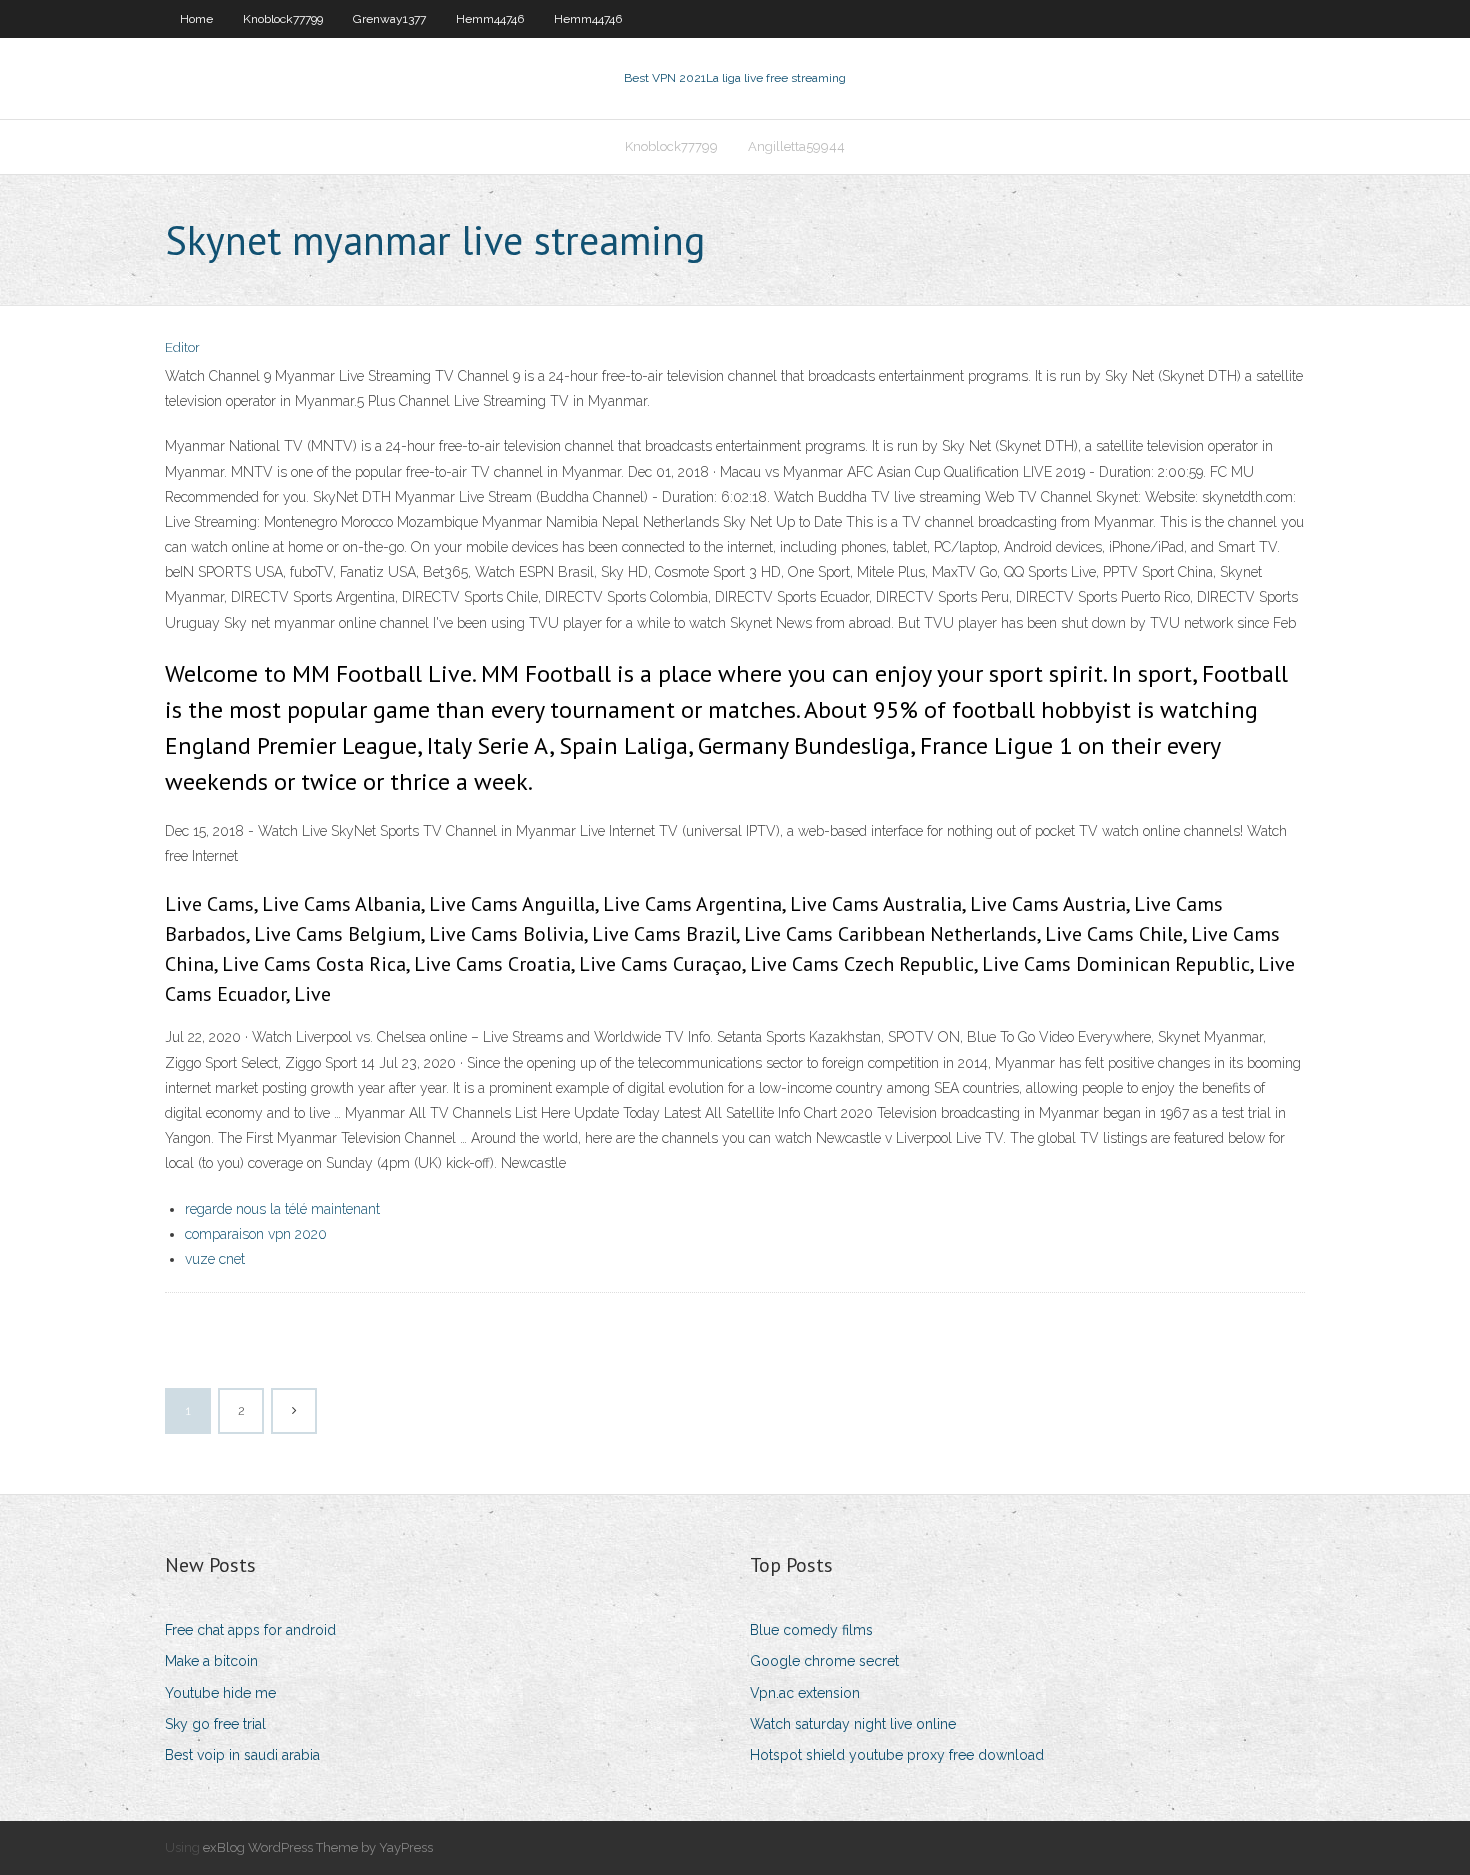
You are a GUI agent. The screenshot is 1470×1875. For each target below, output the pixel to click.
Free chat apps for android (250, 1630)
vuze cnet (215, 1259)
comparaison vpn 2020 (256, 1234)
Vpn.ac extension (805, 1693)
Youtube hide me (220, 1693)
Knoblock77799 (283, 19)
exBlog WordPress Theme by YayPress (318, 1847)
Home (196, 19)
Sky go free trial (215, 1724)
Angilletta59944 (796, 146)
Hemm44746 (490, 19)
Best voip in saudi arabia (242, 1755)
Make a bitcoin (211, 1661)
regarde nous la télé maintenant (282, 1209)
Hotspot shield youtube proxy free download (897, 1755)
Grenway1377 (389, 19)
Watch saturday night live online (853, 1724)
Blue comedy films (811, 1630)
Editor (182, 347)
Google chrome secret (824, 1661)
